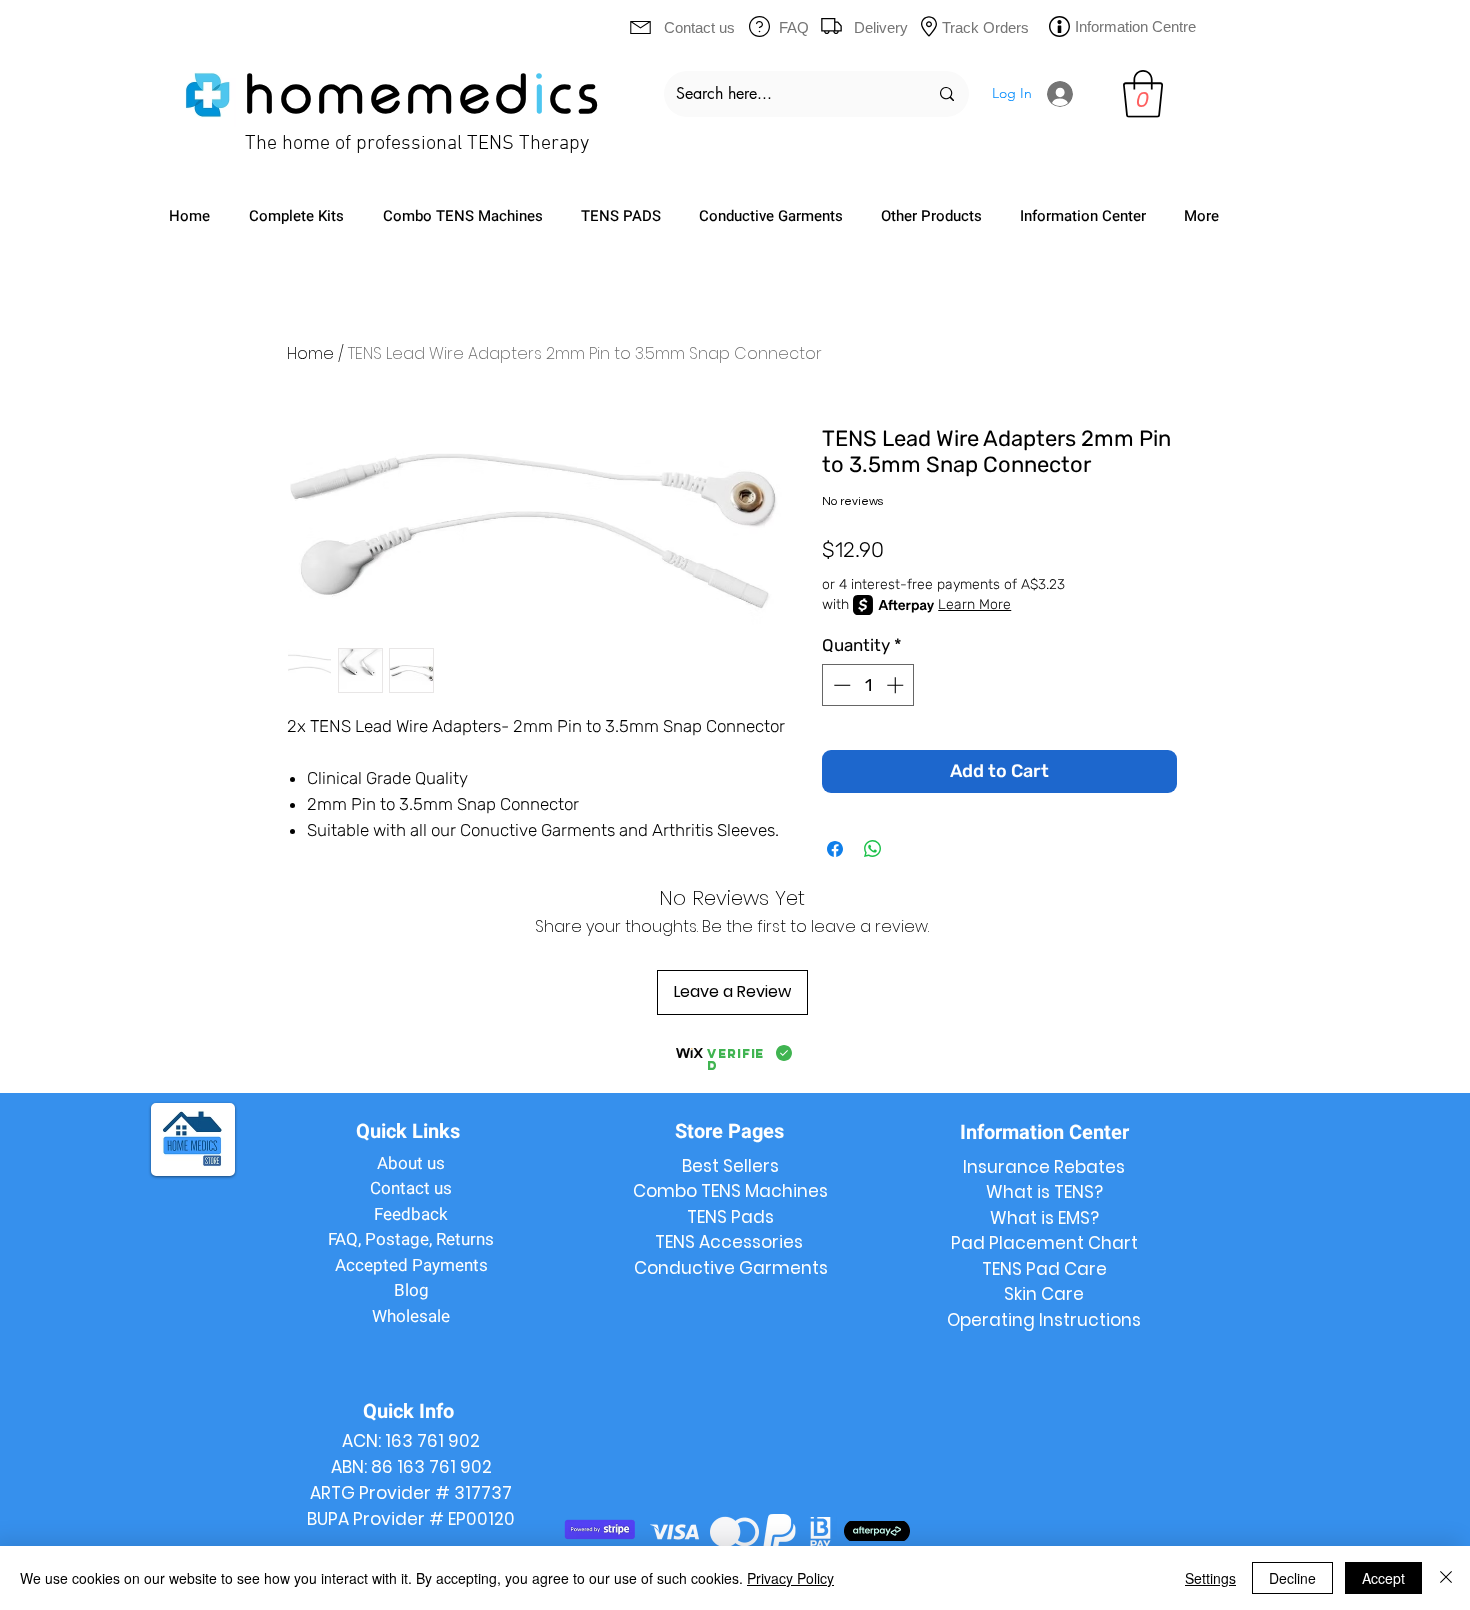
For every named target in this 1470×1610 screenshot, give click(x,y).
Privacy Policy (790, 1578)
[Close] (1446, 1578)
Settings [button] (1210, 1578)
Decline (1292, 1578)
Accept (1383, 1578)
